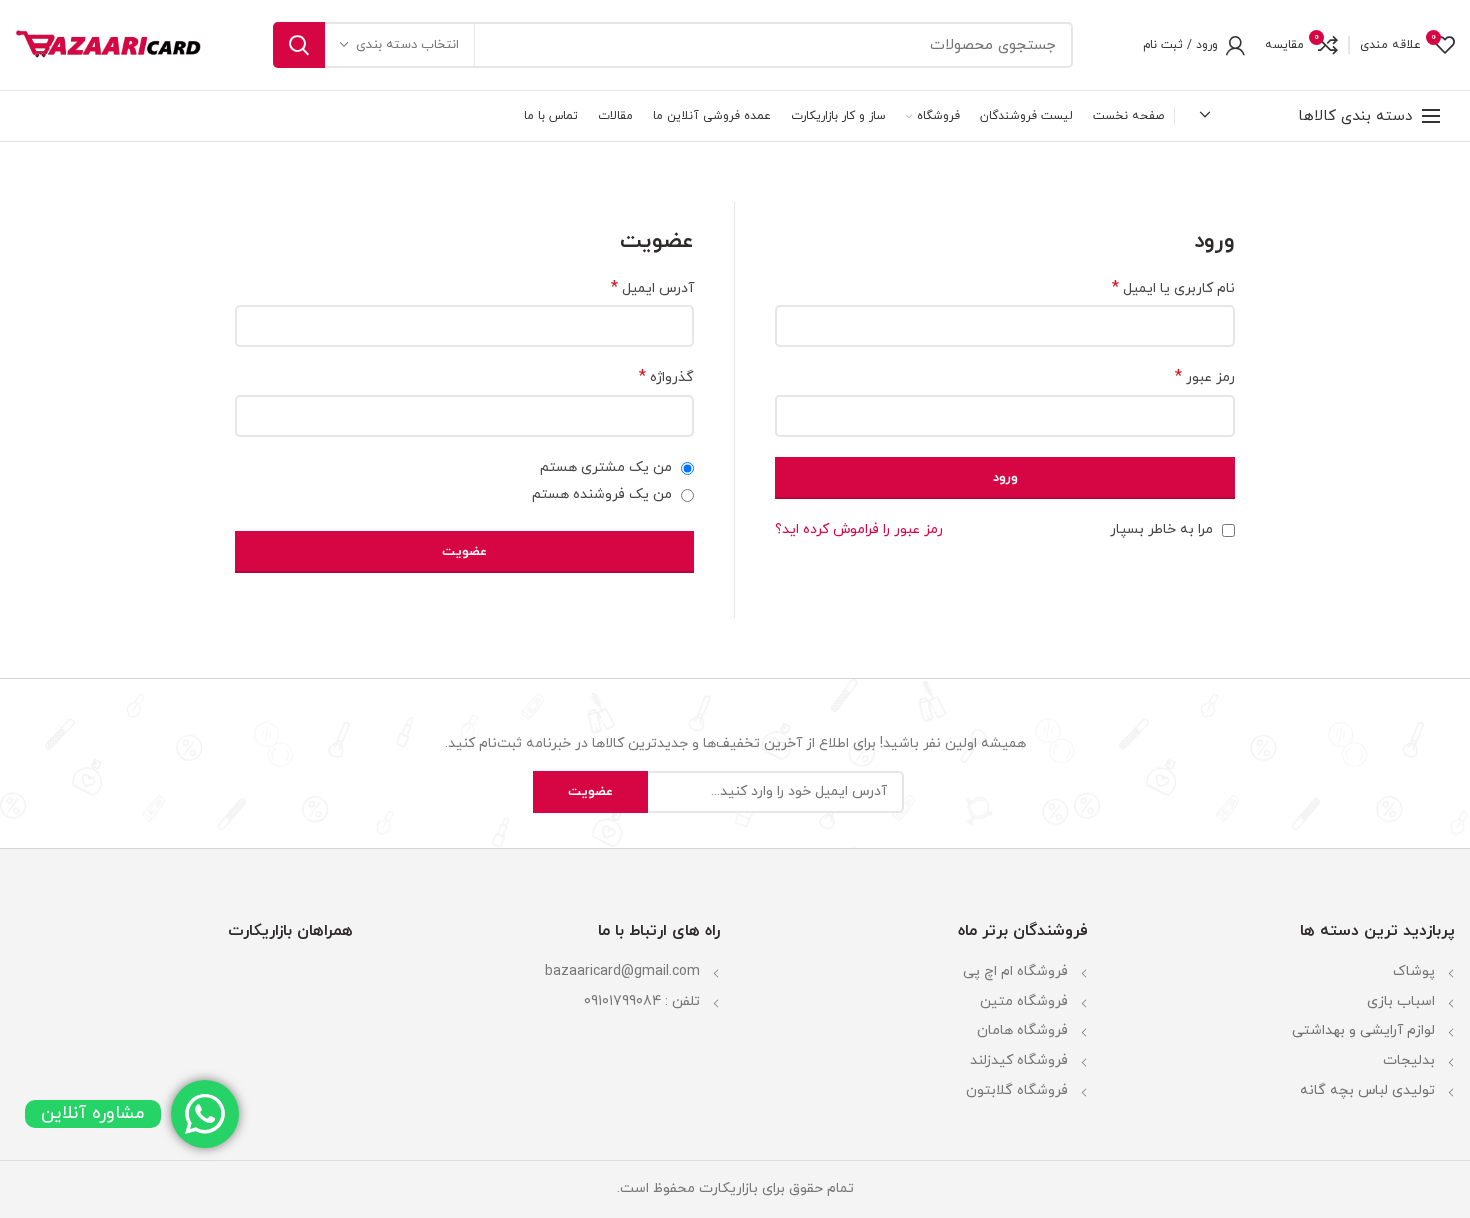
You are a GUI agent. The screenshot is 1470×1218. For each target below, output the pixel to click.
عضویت (464, 552)
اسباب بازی (1401, 1001)
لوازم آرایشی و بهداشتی (1363, 1030)
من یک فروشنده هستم (604, 494)
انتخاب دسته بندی (407, 45)
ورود (1005, 478)
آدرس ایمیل (652, 288)
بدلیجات (1409, 1060)
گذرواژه (666, 377)
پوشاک (1414, 971)
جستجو (299, 45)
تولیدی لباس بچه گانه (1367, 1090)
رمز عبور (1205, 377)
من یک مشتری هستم (608, 467)
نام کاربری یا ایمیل (1173, 288)
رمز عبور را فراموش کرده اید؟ (859, 529)
